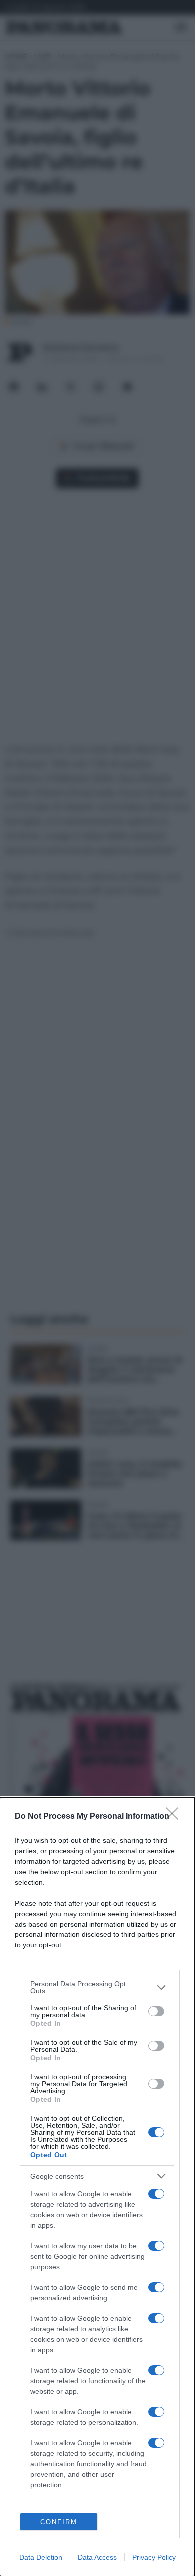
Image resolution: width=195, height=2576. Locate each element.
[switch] (156, 2011)
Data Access (97, 2557)
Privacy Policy (154, 2557)
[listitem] (97, 1987)
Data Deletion (41, 2557)
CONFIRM (59, 2522)
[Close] (175, 1817)
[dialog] (97, 2187)
